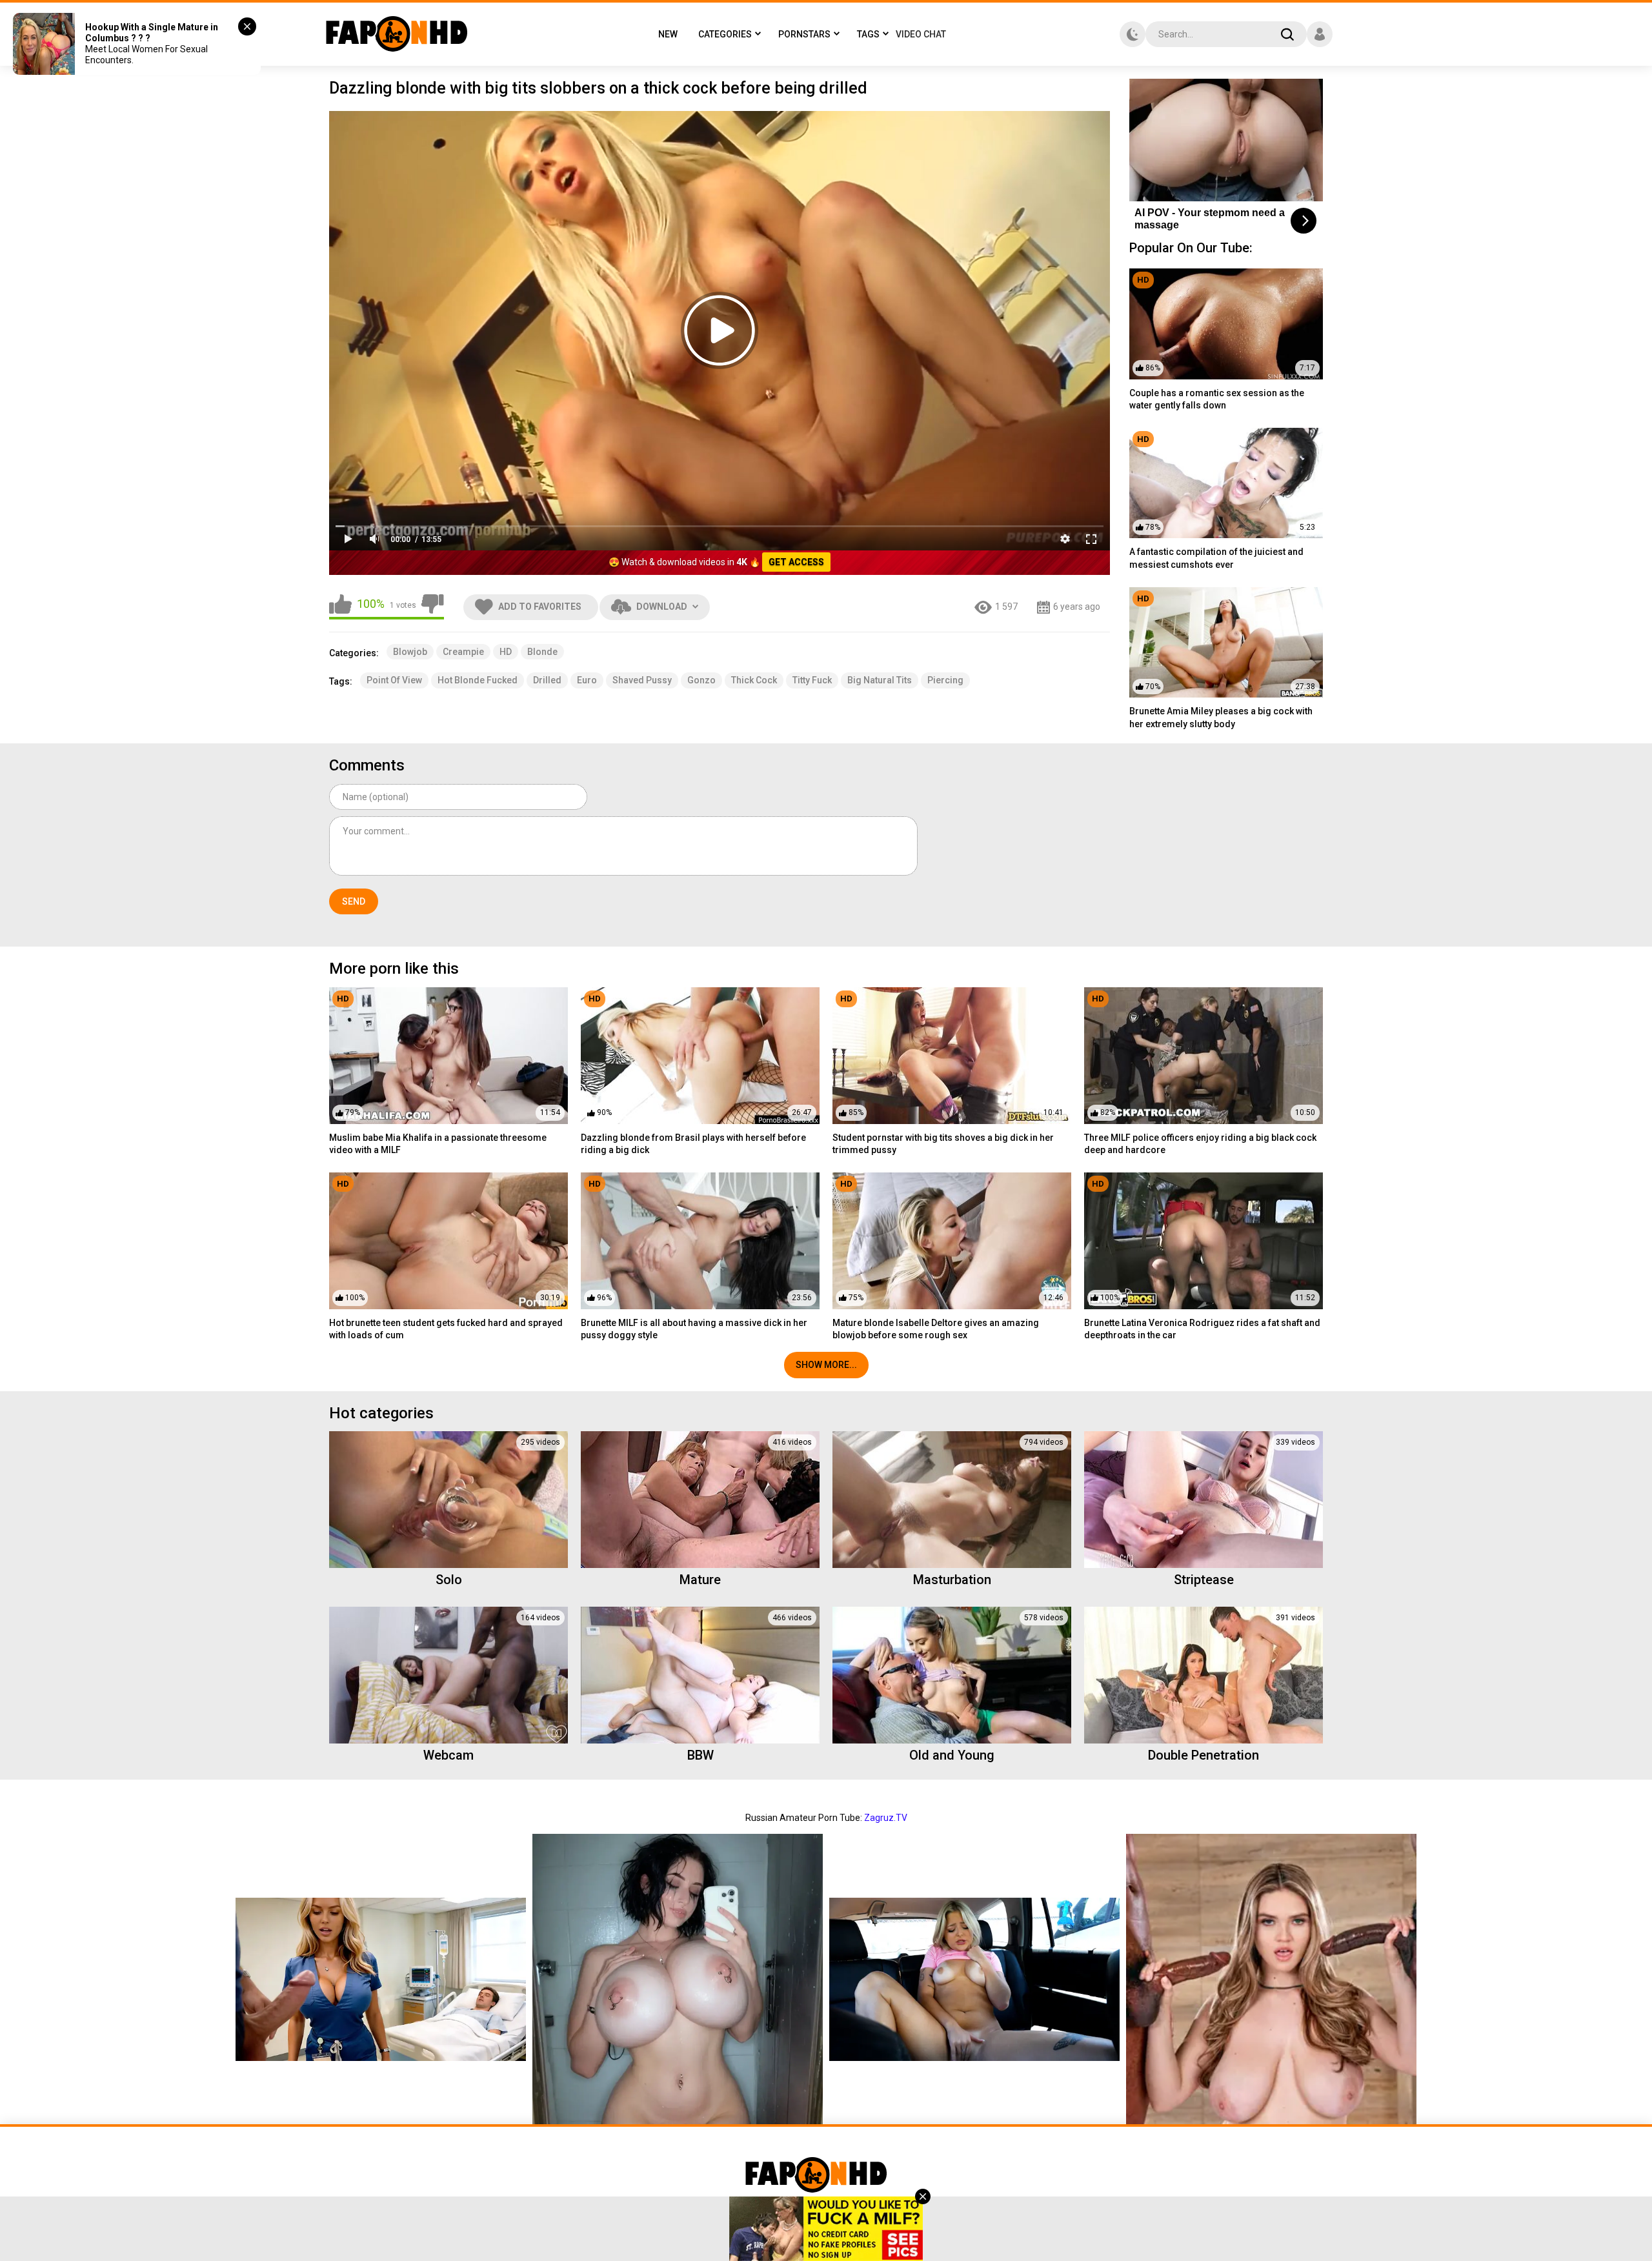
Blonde (542, 652)
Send (354, 901)
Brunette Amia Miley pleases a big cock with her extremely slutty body (1221, 718)
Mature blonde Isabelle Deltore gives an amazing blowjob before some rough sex (936, 1329)
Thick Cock (754, 680)
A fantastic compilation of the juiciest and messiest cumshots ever (1216, 558)
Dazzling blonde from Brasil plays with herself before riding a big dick (693, 1144)
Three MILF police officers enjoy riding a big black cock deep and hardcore (1200, 1144)
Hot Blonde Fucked (478, 680)
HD (506, 652)
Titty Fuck (812, 680)
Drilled (547, 680)
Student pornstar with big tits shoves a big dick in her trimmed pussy (943, 1144)
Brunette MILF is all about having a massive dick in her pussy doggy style (694, 1329)
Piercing (945, 680)
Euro (587, 680)
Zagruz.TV (886, 1818)
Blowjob (410, 652)
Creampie (463, 652)
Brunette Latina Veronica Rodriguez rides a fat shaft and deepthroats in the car (1202, 1329)
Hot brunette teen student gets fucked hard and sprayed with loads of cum (446, 1329)
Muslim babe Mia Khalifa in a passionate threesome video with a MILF (438, 1144)
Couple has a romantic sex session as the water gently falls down (1217, 399)
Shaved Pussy (642, 680)
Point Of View (394, 680)
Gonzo (701, 680)
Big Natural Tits (880, 680)
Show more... (826, 1365)
